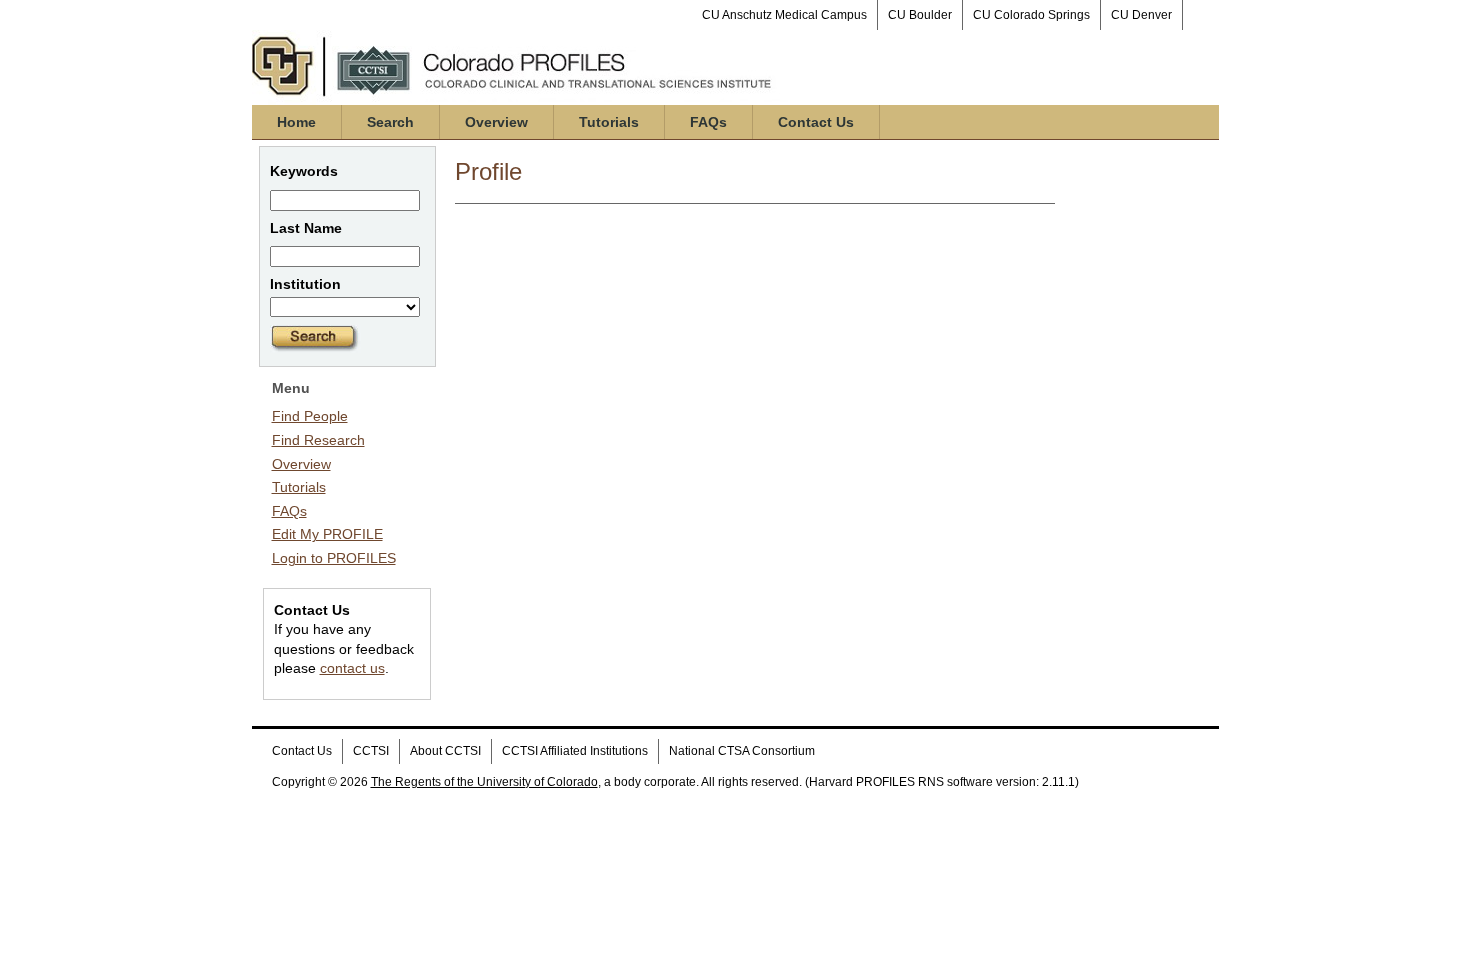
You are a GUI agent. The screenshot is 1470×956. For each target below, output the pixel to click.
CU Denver (1141, 15)
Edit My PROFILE (327, 534)
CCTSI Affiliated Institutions (575, 751)
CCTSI (371, 751)
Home (296, 122)
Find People (310, 416)
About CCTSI (445, 751)
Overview (496, 122)
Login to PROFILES (334, 558)
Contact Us (816, 122)
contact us (352, 668)
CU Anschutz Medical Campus (784, 15)
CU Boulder (920, 15)
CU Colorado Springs (1031, 15)
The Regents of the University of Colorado (484, 782)
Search (390, 122)
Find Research (318, 440)
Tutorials (609, 122)
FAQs (708, 122)
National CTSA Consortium (742, 751)
